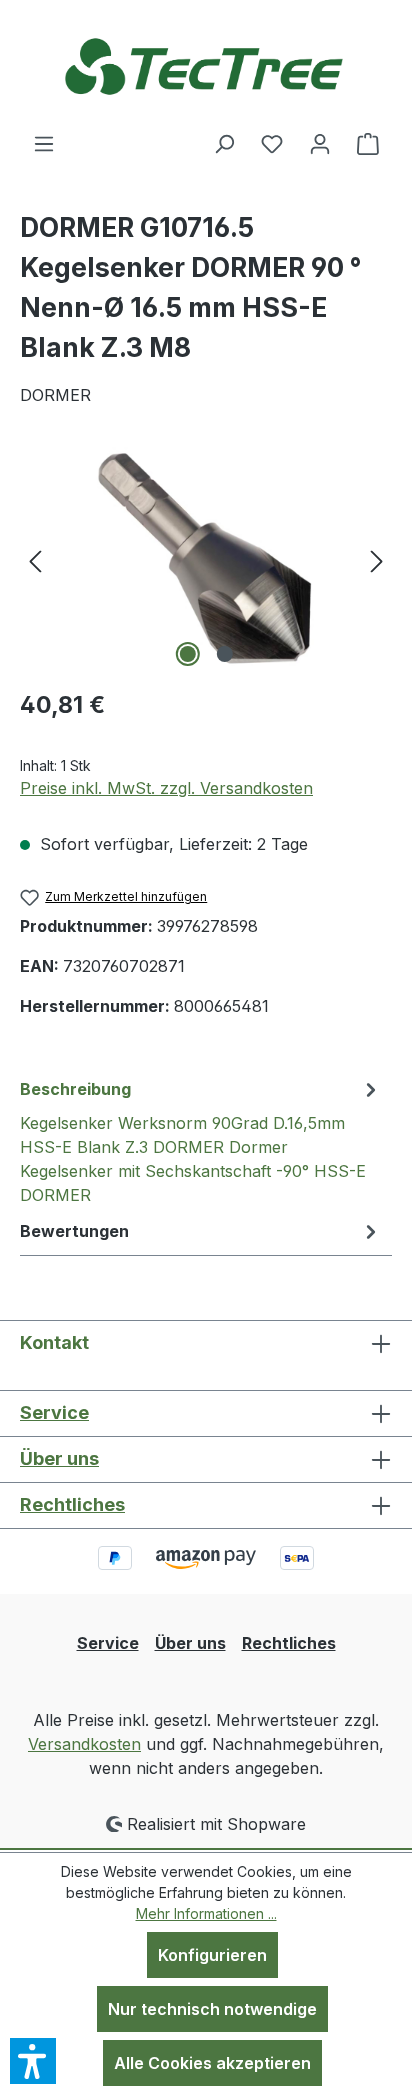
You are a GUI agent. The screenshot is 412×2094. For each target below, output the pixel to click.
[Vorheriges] (35, 559)
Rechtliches (72, 1504)
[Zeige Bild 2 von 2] (224, 654)
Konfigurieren (212, 1955)
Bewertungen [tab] (74, 1231)
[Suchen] (224, 143)
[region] (206, 559)
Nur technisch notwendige (212, 2009)
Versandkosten (84, 1744)
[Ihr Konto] (320, 143)
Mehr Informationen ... (206, 1913)
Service (54, 1412)
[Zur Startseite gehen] (206, 65)
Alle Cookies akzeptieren (212, 2063)
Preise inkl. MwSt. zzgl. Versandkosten (166, 788)
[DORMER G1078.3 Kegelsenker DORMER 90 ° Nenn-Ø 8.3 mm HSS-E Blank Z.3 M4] (206, 559)
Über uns (59, 1458)
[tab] (201, 1141)
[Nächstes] (377, 559)
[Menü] (44, 143)
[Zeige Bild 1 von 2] (187, 654)
